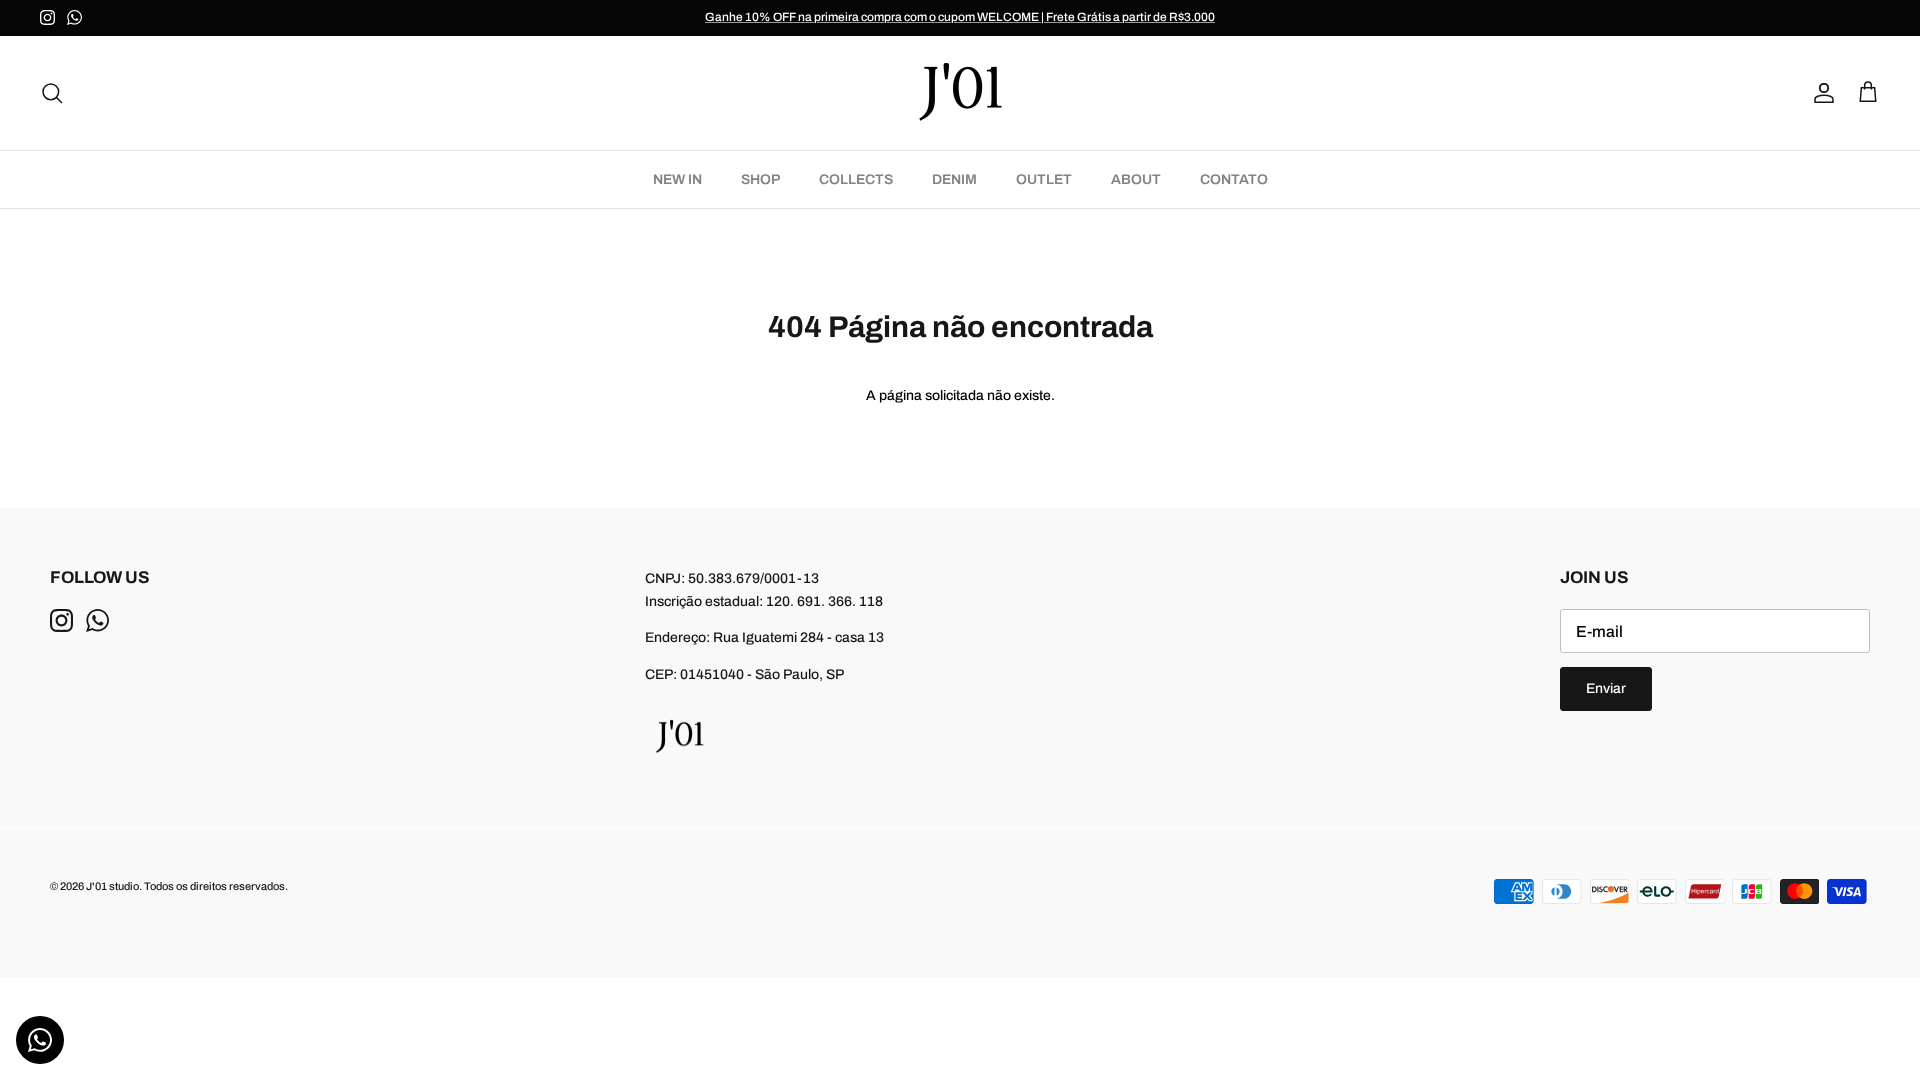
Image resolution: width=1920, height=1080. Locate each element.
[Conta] (1820, 93)
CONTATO (1234, 179)
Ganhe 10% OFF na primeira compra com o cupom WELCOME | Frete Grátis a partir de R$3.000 (960, 17)
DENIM (954, 179)
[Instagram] (47, 17)
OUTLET (1044, 179)
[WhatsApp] (74, 17)
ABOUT (1136, 179)
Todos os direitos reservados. (216, 886)
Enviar (1606, 688)
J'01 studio (112, 886)
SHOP (760, 179)
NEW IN (677, 179)
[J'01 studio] (960, 93)
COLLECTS (856, 179)
